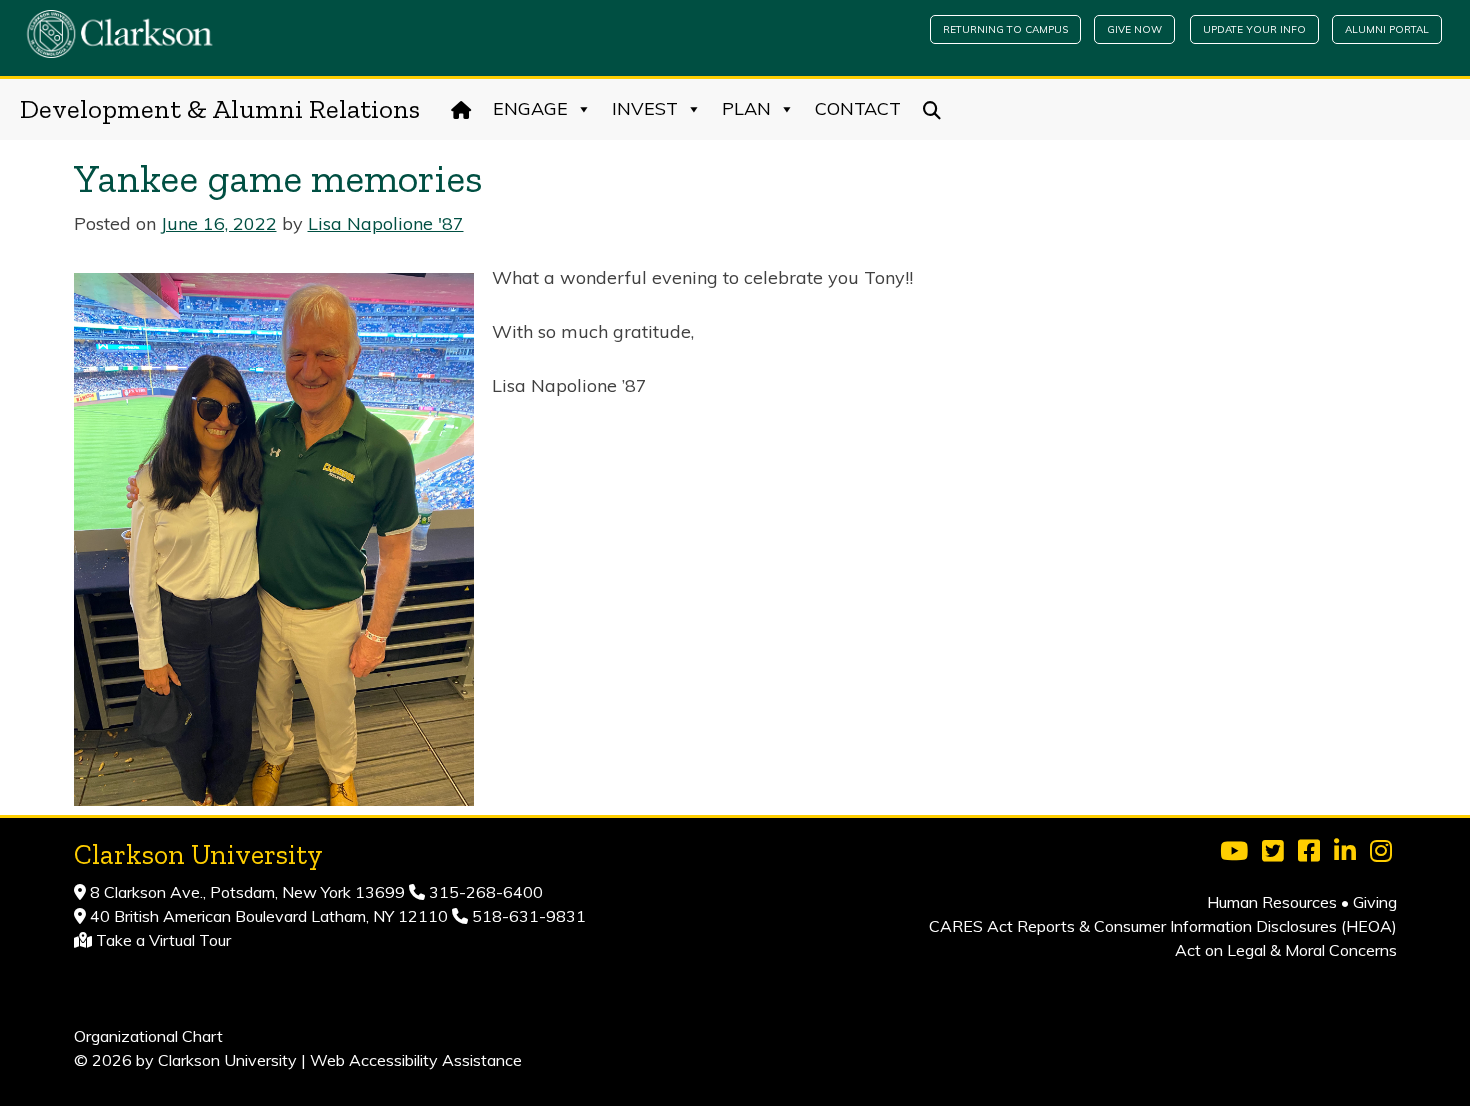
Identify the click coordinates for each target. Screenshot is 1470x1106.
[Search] (932, 109)
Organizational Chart (148, 1036)
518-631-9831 (527, 916)
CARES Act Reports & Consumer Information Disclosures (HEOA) (1163, 926)
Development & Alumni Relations (220, 109)
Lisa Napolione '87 (386, 223)
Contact (858, 108)
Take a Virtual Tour (163, 940)
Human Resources (1272, 902)
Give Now (1134, 29)
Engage (530, 108)
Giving (1375, 902)
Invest (645, 108)
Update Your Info (1254, 29)
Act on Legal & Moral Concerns (1286, 950)
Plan (746, 108)
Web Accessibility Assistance (416, 1060)
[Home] (461, 109)
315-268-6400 (484, 892)
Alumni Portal (1387, 29)
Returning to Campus (1005, 29)
